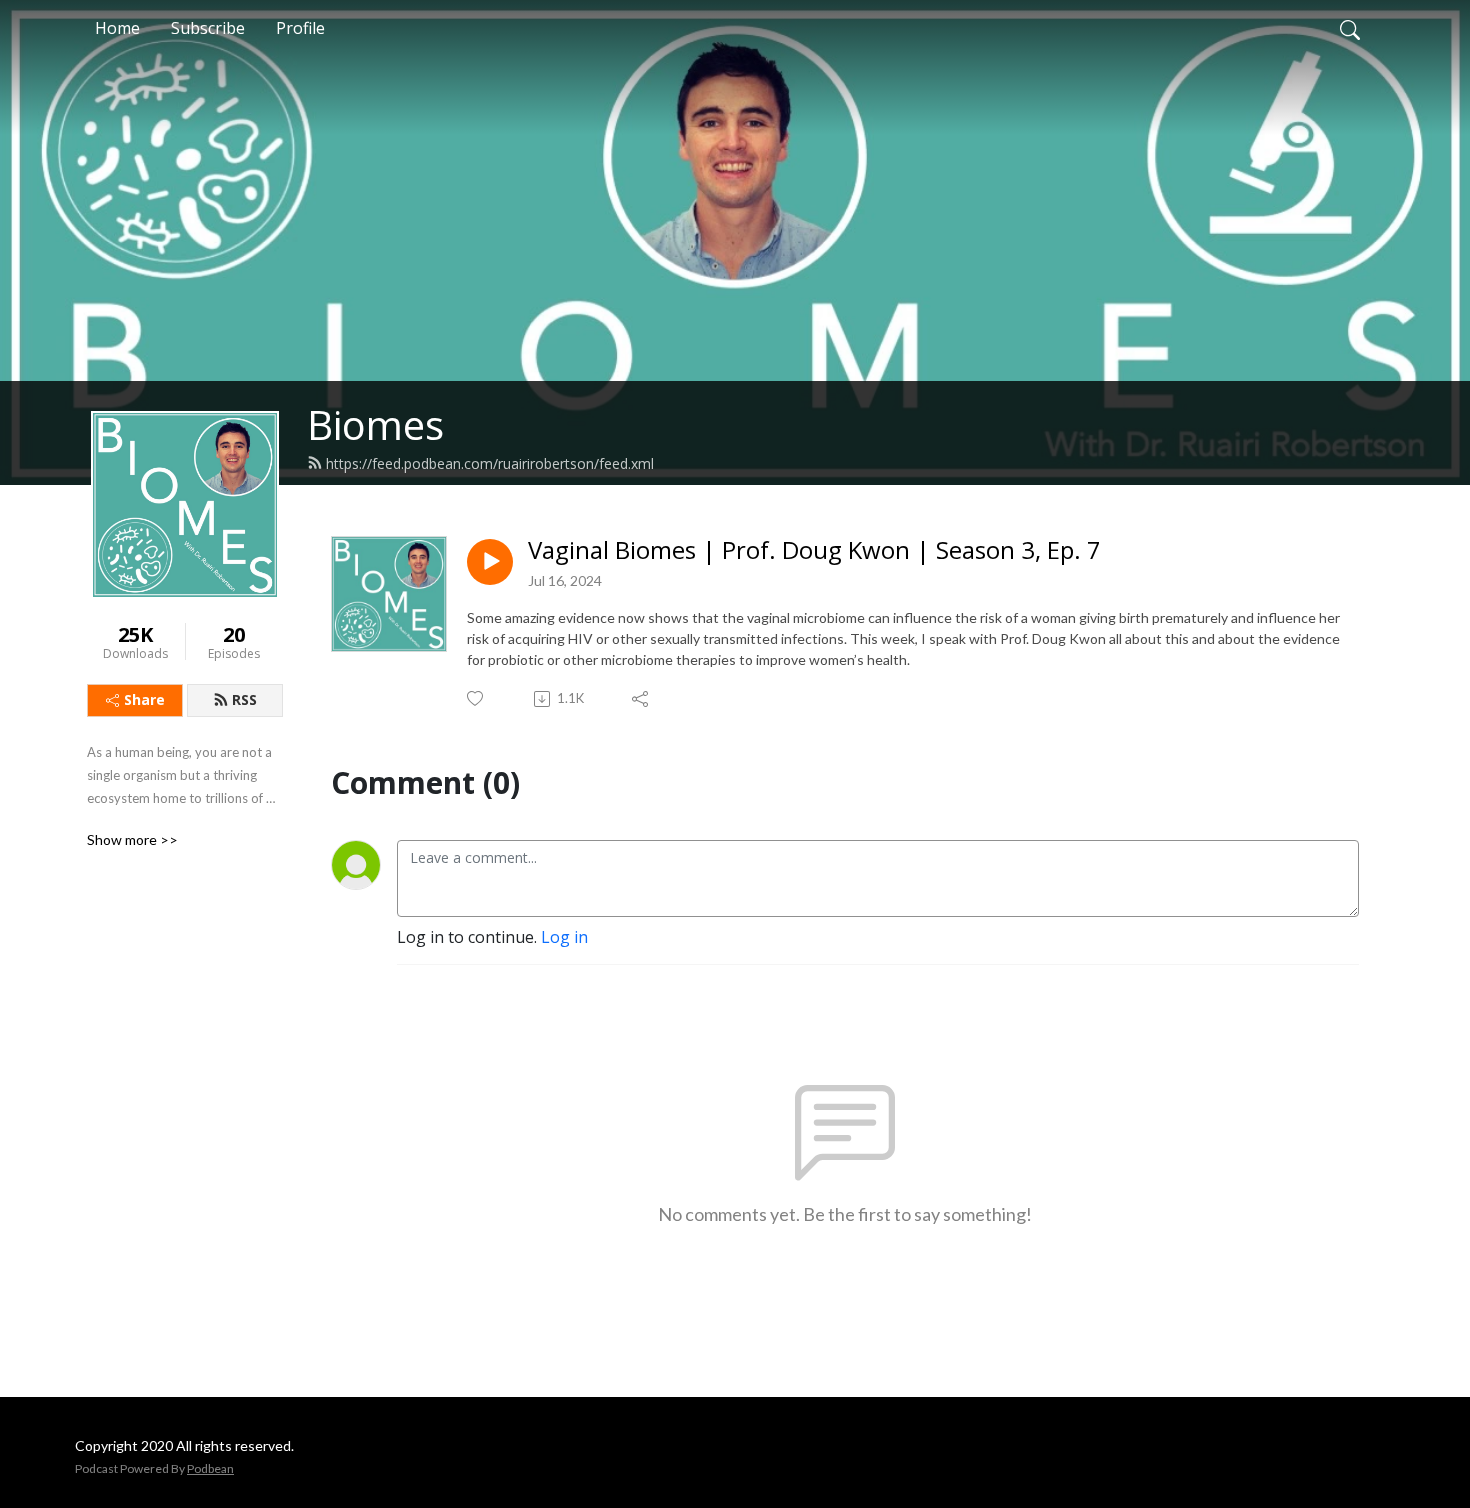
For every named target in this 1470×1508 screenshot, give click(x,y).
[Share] (641, 699)
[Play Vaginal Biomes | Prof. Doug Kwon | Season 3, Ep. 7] (490, 562)
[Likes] (476, 698)
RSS (244, 699)
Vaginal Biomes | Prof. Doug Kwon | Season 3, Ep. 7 (814, 550)
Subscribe (208, 28)
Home (117, 28)
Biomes (375, 424)
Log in (564, 937)
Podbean (210, 1468)
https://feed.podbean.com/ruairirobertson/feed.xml (490, 463)
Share (144, 699)
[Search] (1350, 28)
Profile (300, 28)
